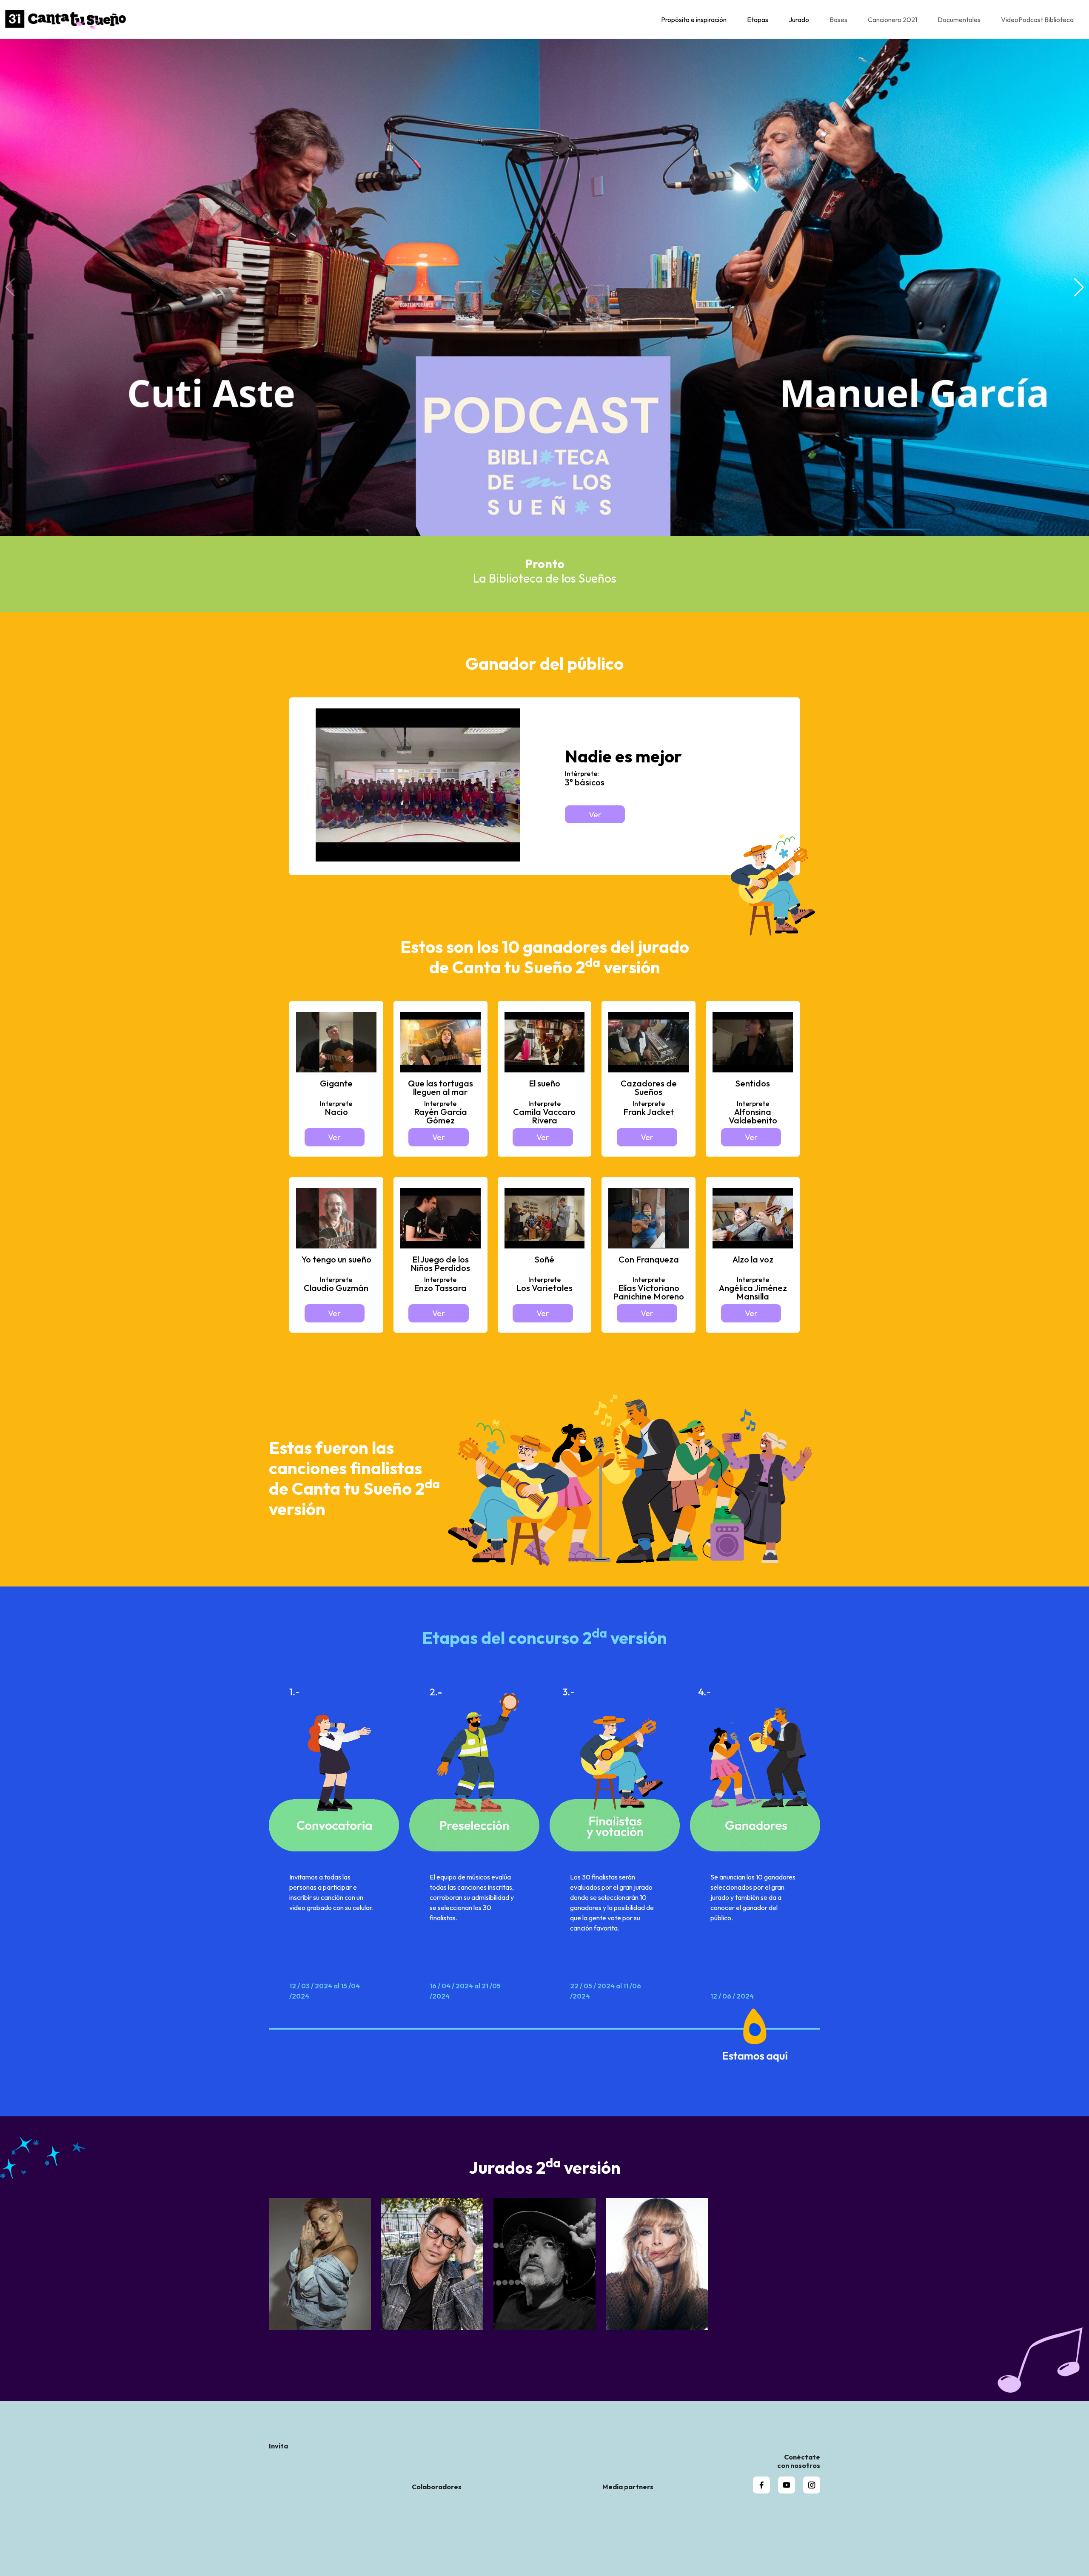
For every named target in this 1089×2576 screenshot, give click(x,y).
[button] (1079, 287)
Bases (838, 20)
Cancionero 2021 (892, 20)
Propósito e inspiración (694, 20)
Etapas (758, 20)
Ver (595, 814)
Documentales (959, 20)
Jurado (799, 20)
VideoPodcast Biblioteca (1037, 20)
